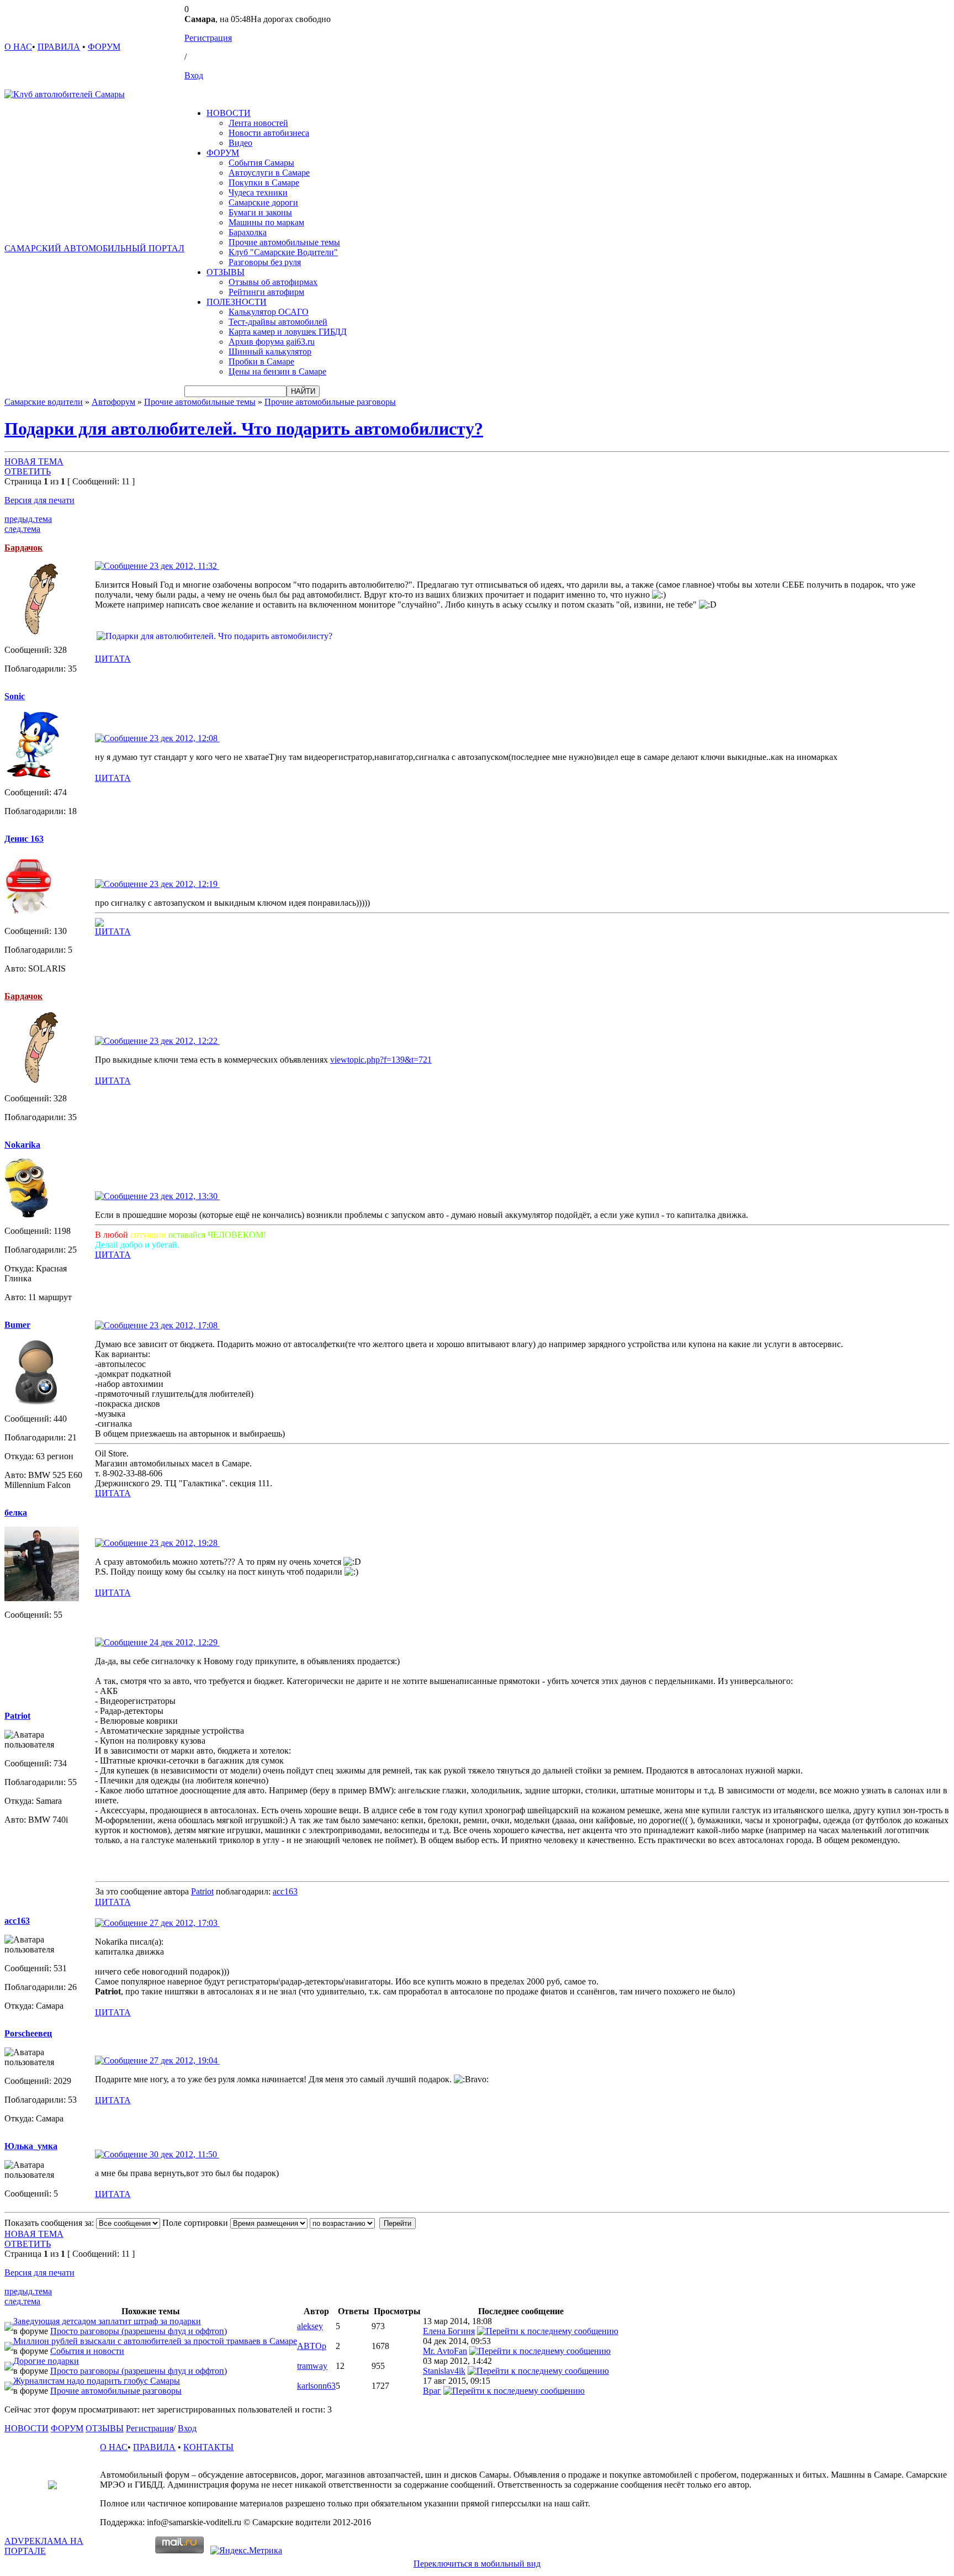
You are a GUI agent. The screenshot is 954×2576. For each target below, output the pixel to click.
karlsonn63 (316, 2386)
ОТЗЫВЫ (226, 272)
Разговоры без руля (265, 262)
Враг (432, 2391)
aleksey (310, 2326)
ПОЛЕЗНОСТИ (237, 302)
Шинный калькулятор (270, 352)
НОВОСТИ (229, 113)
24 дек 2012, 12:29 (184, 1642)
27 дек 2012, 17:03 (184, 1923)
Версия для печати (39, 500)
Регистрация (208, 38)
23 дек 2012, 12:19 (184, 884)
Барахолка (248, 232)
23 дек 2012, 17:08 (184, 1325)
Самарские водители (44, 402)
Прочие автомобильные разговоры (330, 402)
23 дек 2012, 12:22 (184, 1041)
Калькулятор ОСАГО (269, 312)
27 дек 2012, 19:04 (184, 2060)
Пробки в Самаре (261, 361)
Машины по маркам (266, 222)
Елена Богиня (449, 2331)
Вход (194, 75)
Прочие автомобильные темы (284, 242)
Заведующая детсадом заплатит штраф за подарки (107, 2321)
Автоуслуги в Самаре (269, 173)
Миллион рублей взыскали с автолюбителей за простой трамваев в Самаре (155, 2341)
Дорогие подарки (46, 2361)
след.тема (22, 529)
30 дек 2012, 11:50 (183, 2154)
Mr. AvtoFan (445, 2351)
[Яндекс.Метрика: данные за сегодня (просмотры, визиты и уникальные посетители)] (246, 2551)
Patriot (202, 1891)
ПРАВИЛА (59, 47)
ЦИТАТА (113, 659)
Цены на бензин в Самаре (277, 371)
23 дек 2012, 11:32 (183, 566)
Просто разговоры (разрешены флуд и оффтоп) (139, 2331)
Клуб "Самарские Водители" (283, 252)
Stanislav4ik (444, 2371)
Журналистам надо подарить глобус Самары (97, 2381)
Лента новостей (258, 123)
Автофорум (113, 402)
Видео (240, 143)
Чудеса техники (258, 192)
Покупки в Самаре (264, 183)
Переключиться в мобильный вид (477, 2564)
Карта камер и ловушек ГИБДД (288, 332)
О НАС (18, 47)
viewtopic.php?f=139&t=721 (381, 1060)
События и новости (87, 2351)
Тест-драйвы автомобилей (278, 322)
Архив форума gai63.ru (272, 342)
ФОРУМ (104, 47)
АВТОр (312, 2346)
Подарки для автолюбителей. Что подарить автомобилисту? (244, 429)
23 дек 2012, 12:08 (184, 738)
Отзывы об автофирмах (273, 282)
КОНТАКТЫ (208, 2447)
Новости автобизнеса (269, 133)
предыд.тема (28, 519)
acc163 (285, 1891)
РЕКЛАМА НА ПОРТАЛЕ (44, 2546)
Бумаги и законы (260, 212)
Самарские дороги (263, 202)
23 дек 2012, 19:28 (184, 1543)
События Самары (261, 163)
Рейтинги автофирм (266, 292)
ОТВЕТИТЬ (28, 471)
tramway (312, 2366)
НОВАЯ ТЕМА (34, 461)
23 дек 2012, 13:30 (184, 1196)
